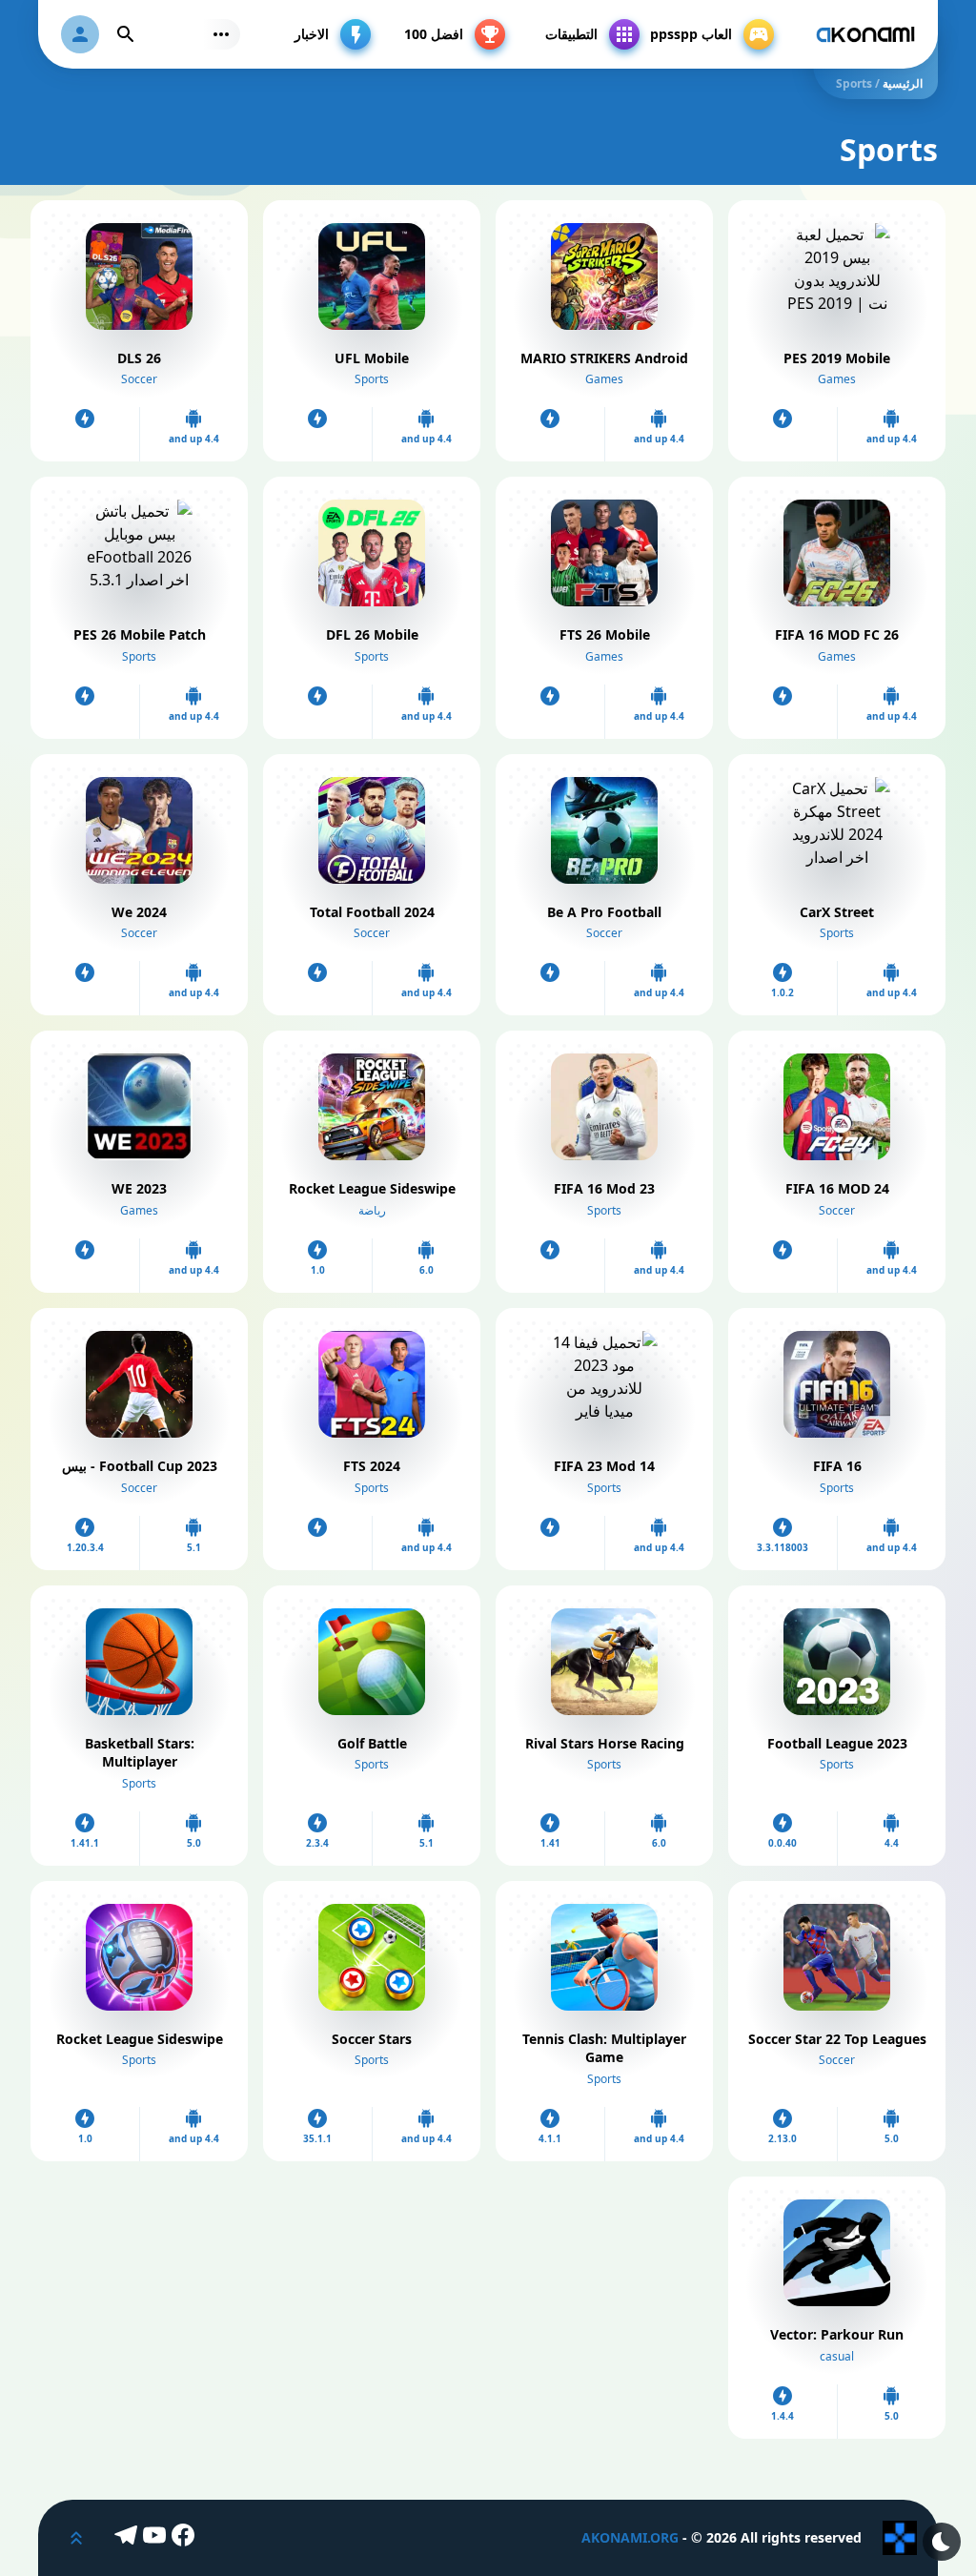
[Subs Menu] (221, 34)
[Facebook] (186, 2538)
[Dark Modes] (942, 2542)
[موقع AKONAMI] (865, 34)
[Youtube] (157, 2538)
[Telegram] (129, 2538)
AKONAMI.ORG (630, 2537)
